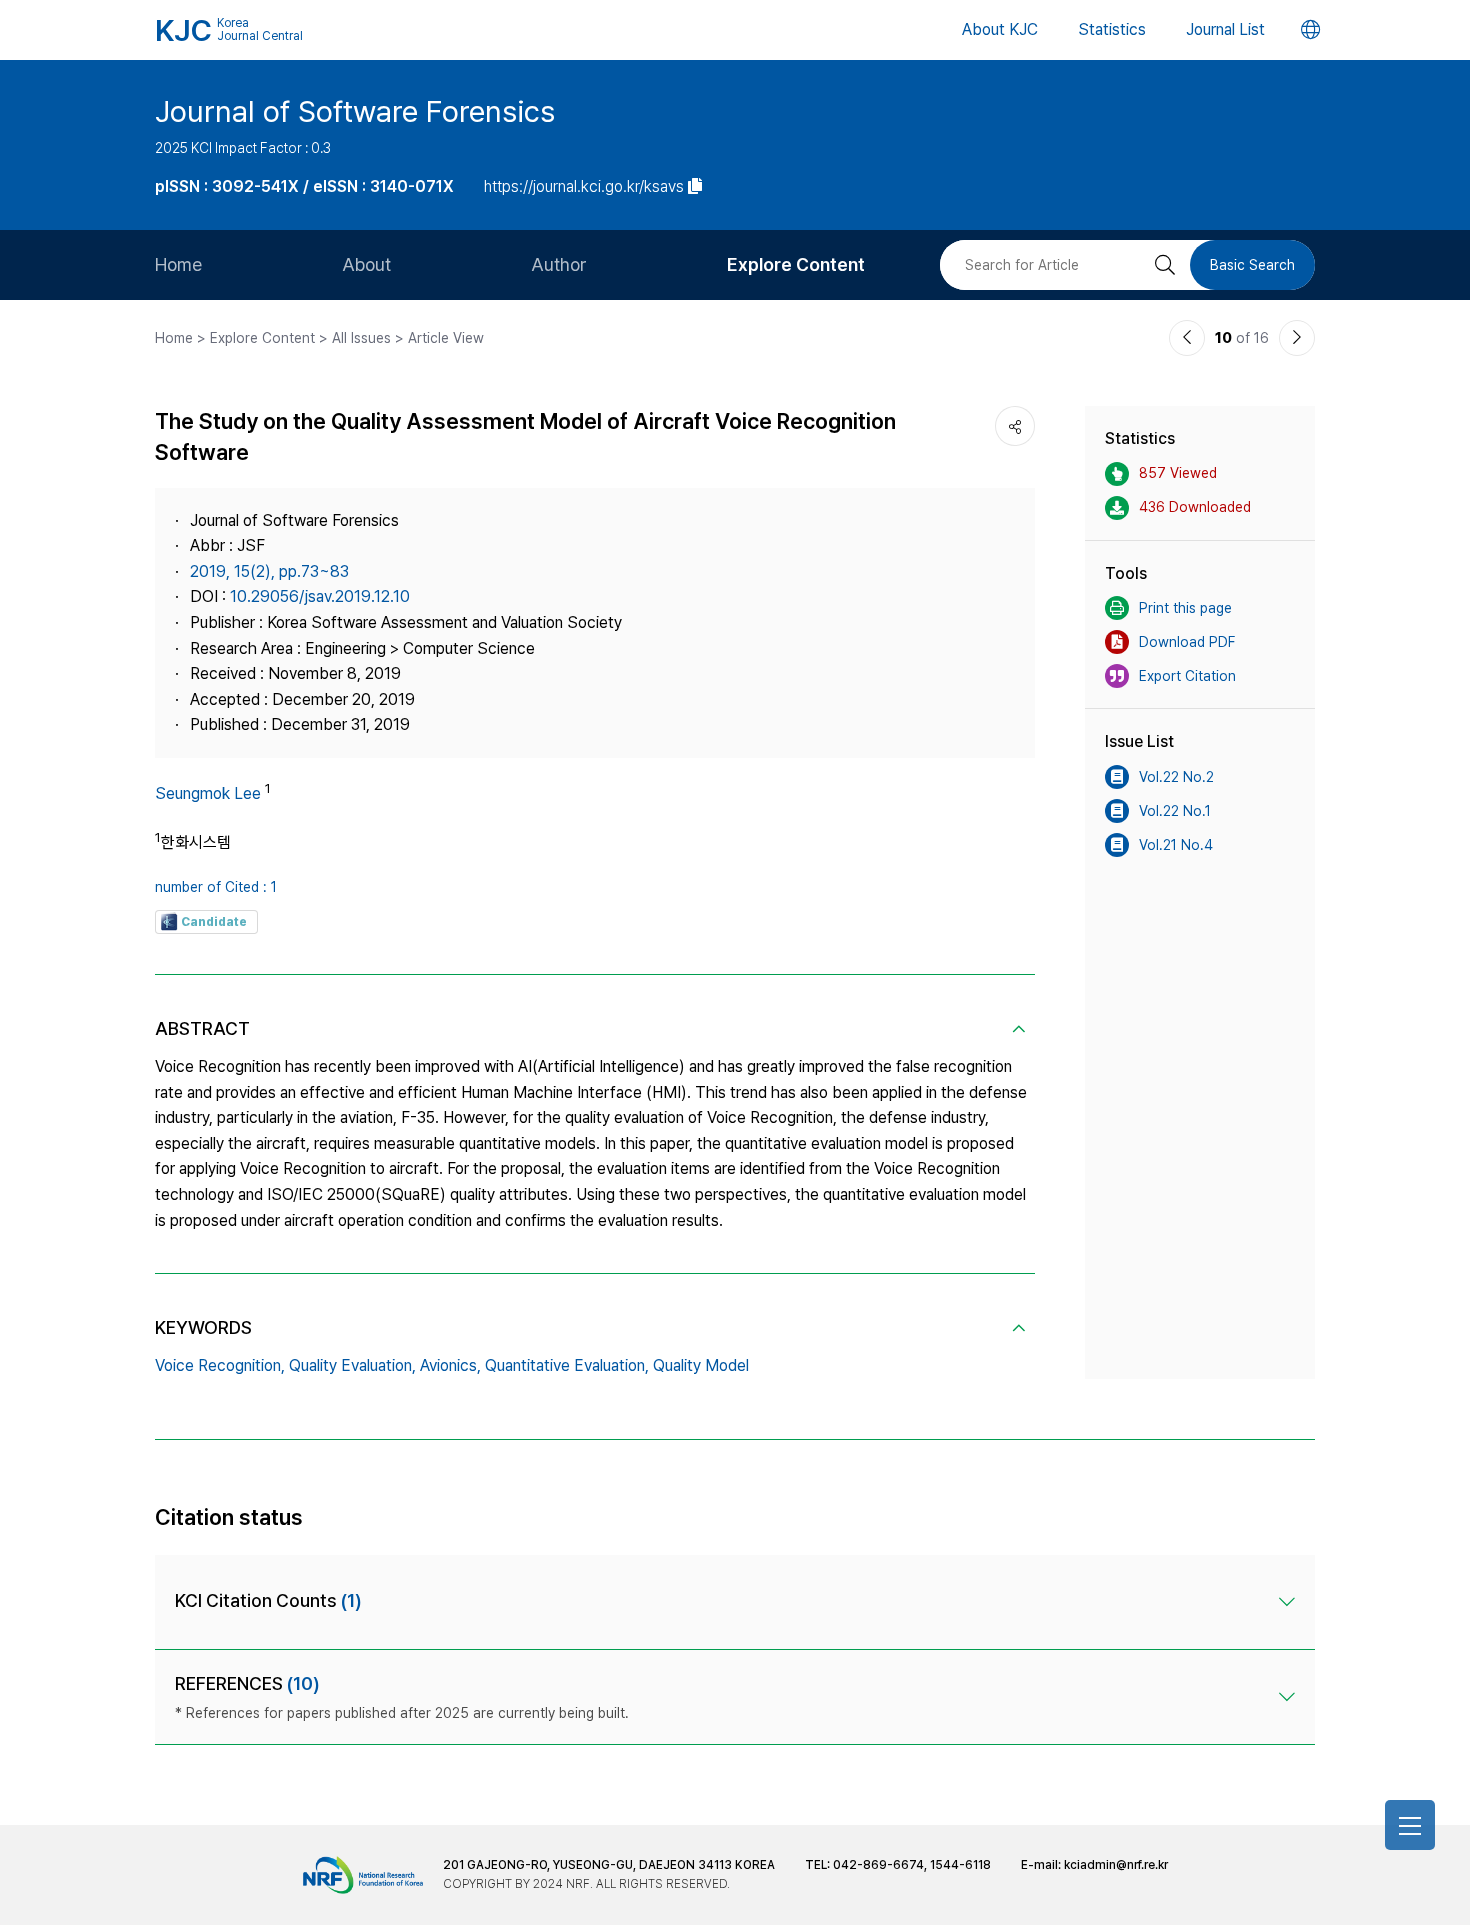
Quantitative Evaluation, (567, 1365)
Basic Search (1252, 265)
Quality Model (701, 1365)
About (366, 264)
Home (178, 264)
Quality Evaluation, (352, 1365)
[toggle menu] (1410, 1825)
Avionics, (450, 1365)
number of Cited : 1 (216, 887)
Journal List (1225, 29)
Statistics (1112, 29)
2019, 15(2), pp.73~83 (269, 571)
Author (559, 264)
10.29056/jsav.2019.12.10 (320, 596)
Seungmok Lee (208, 793)
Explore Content (796, 264)
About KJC (1000, 29)
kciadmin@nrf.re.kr (1116, 1865)
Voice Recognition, (220, 1365)
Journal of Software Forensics (355, 111)
